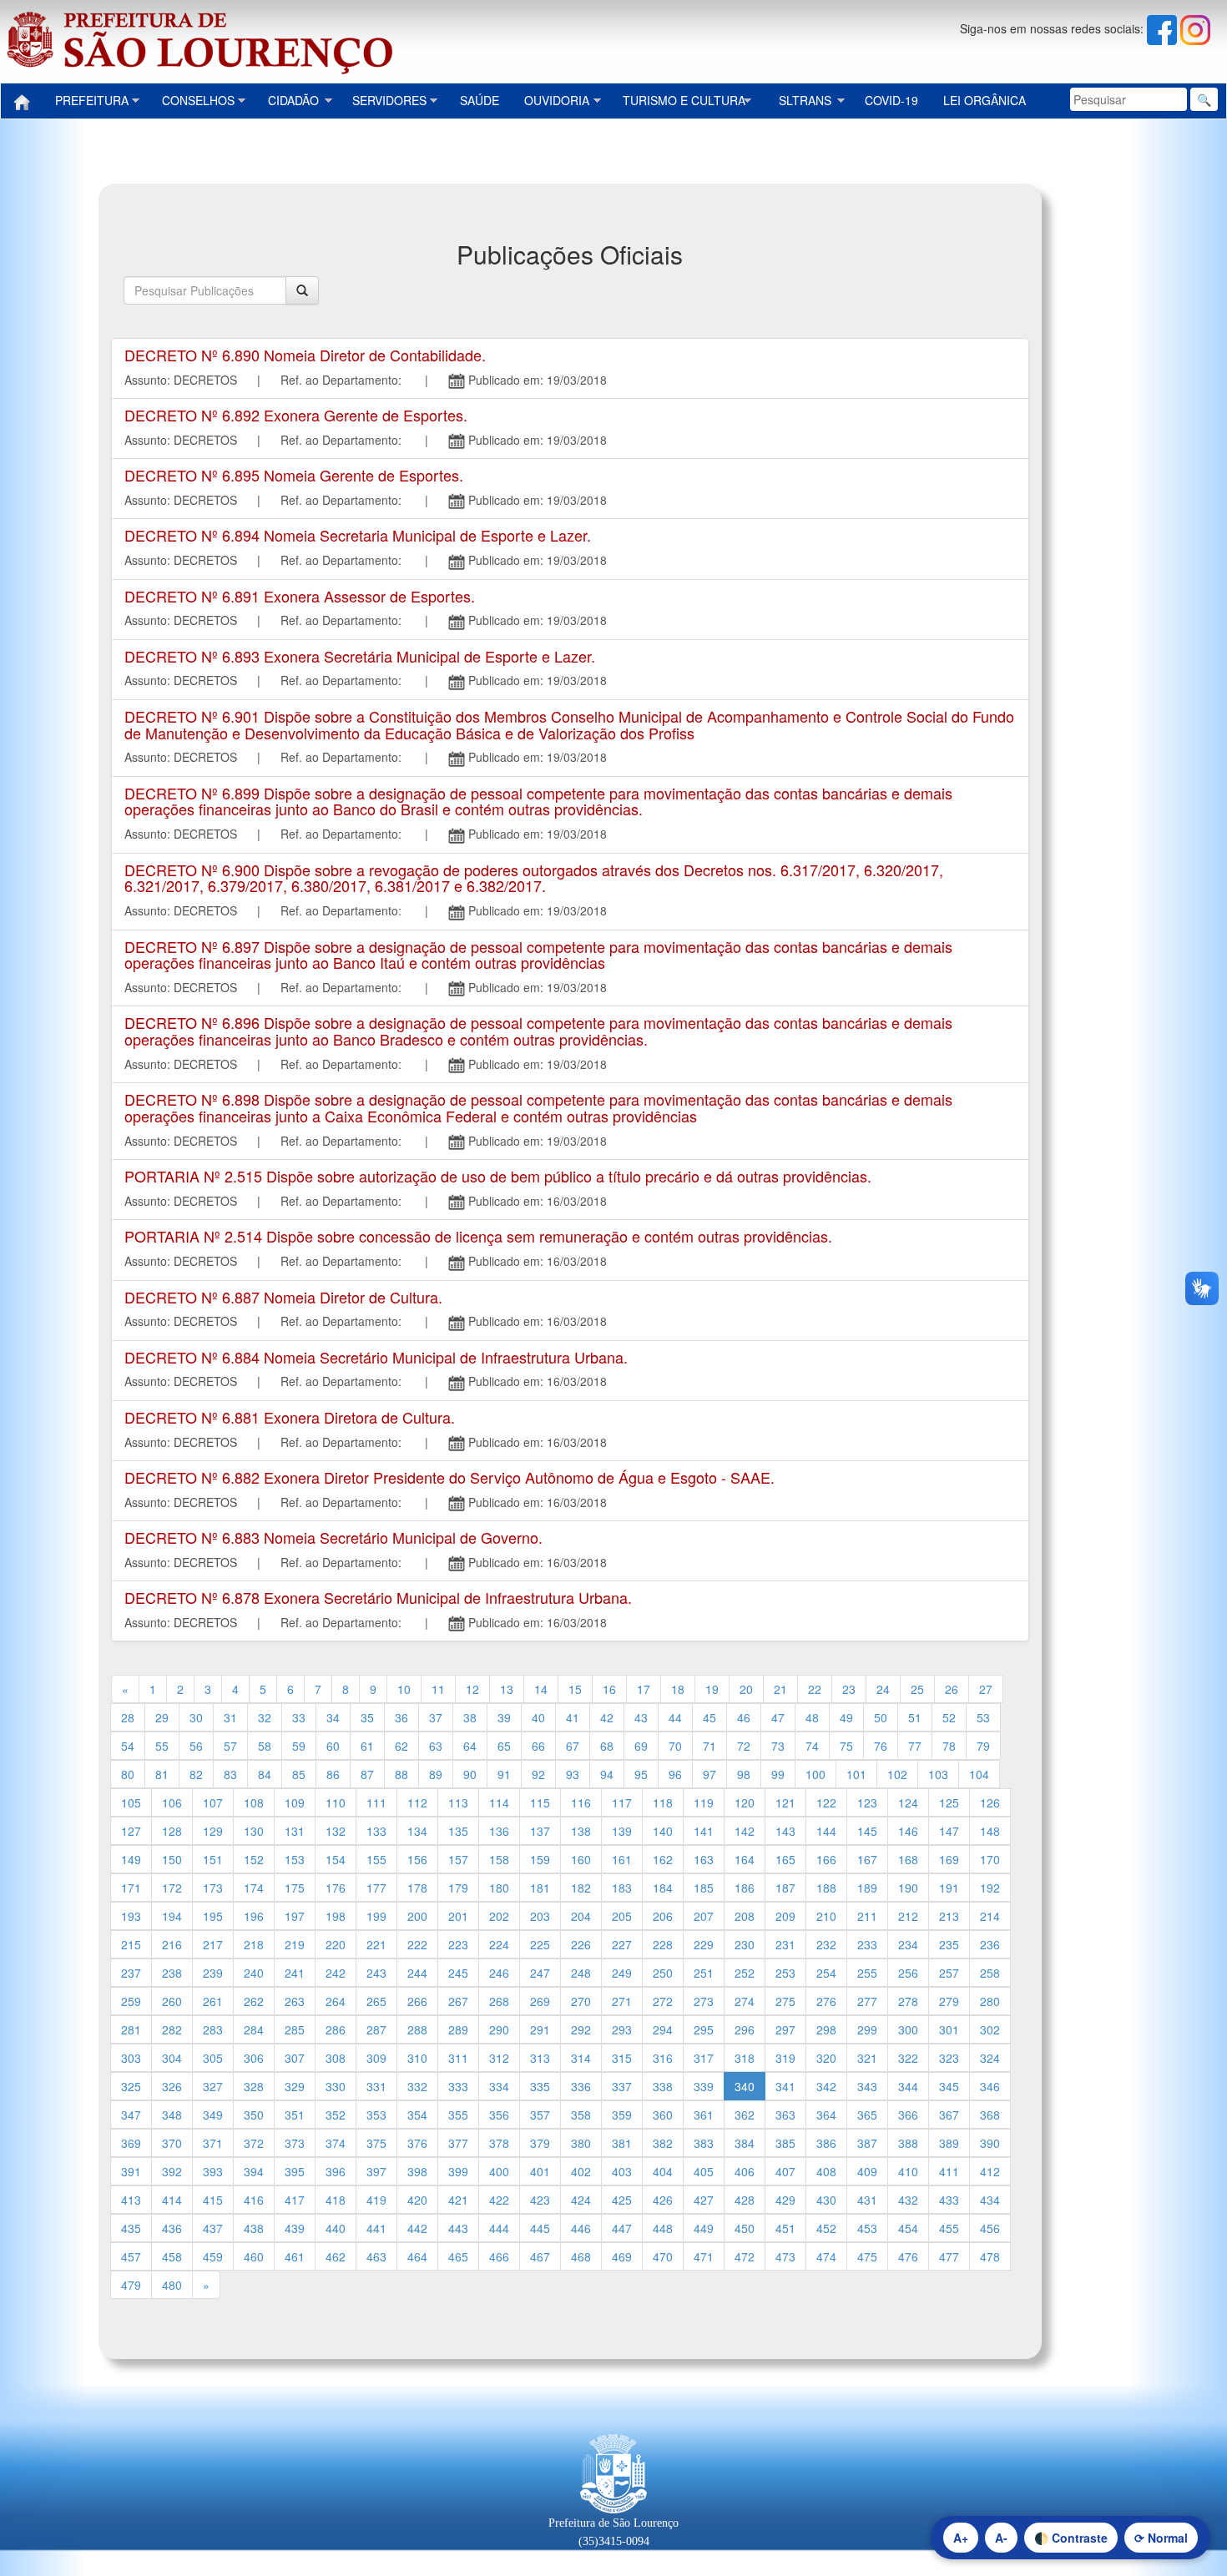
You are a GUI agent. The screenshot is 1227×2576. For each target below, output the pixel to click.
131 (295, 1831)
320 (826, 2058)
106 (172, 1802)
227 (622, 1944)
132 (336, 1831)
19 (712, 1689)
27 (986, 1689)
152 (254, 1859)
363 (785, 2115)
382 (663, 2143)
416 (254, 2200)
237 (131, 1973)
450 (745, 2228)
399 (458, 2171)
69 (641, 1746)
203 (540, 1916)
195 (213, 1916)
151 (213, 1859)
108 (254, 1802)
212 (908, 1916)
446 (581, 2228)
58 (265, 1746)
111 (376, 1802)
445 (540, 2228)
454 (908, 2228)
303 (131, 2058)
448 (663, 2228)
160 (581, 1859)
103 (938, 1774)
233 (867, 1944)
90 (470, 1774)
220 (336, 1944)
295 (704, 2029)
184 (663, 1888)
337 (622, 2086)
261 (213, 2001)
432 (908, 2200)
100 (815, 1774)
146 (908, 1831)
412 (990, 2171)
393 (213, 2171)
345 (949, 2086)
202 (499, 1916)
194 (172, 1916)
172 (172, 1888)
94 (607, 1774)
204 (581, 1916)
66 (538, 1746)
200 (417, 1916)
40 (538, 1717)
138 (581, 1831)
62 (401, 1746)
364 (826, 2115)
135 (458, 1831)
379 (540, 2143)
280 (990, 2001)
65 (504, 1746)
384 (745, 2143)
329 (295, 2086)
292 (581, 2029)
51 (915, 1717)
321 (867, 2058)
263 (295, 2001)
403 (622, 2171)
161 (622, 1859)
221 (376, 1944)
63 (436, 1746)
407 (785, 2171)
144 (826, 1831)
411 (949, 2171)
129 (213, 1831)
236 (990, 1944)
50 (881, 1717)
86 (333, 1774)
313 (540, 2058)
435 (131, 2228)
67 (573, 1746)
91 (504, 1774)
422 (499, 2200)
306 (254, 2058)
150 (172, 1859)
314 (581, 2058)
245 (458, 1973)
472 (745, 2256)
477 (949, 2256)
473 (785, 2256)
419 (376, 2200)
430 (826, 2200)
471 (704, 2256)
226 (581, 1944)
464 (417, 2256)
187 (785, 1888)
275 (785, 2001)
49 (846, 1717)
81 (162, 1774)
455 (949, 2228)
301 (949, 2029)
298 (826, 2029)
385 (785, 2143)
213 (949, 1916)
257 (949, 1973)
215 (131, 1944)
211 (867, 1916)
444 (499, 2228)
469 (622, 2256)
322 (908, 2058)
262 (254, 2001)
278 (908, 2001)
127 (131, 1831)
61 (367, 1746)
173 (213, 1888)
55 (162, 1746)
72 (744, 1746)
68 (607, 1746)
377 (458, 2143)
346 (990, 2086)
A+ (961, 2538)
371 (213, 2143)
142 (745, 1831)
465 (458, 2256)
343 (867, 2086)
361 (704, 2115)
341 (785, 2086)
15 (575, 1689)
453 (867, 2228)
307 (295, 2058)
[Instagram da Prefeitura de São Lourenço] (1195, 28)
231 (785, 1944)
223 (458, 1944)
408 (826, 2171)
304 (172, 2058)
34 (333, 1717)
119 (704, 1802)
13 (507, 1689)
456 (990, 2228)
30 (196, 1717)
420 (417, 2200)
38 (470, 1717)
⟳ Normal (1161, 2538)
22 (815, 1689)
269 (540, 2001)
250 (663, 1973)
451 (785, 2228)
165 (785, 1859)
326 (172, 2086)
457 (131, 2256)
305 (213, 2058)
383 (704, 2143)
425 (622, 2200)
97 (709, 1774)
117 (622, 1802)
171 (131, 1888)
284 (254, 2029)
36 (401, 1717)
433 (949, 2200)
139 (622, 1831)
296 (745, 2029)
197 (295, 1916)
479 (131, 2285)
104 (979, 1774)
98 (744, 1774)
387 (867, 2143)
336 (581, 2086)
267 (458, 2001)
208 (745, 1916)
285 (295, 2029)
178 (417, 1888)
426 (663, 2200)
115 (540, 1802)
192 (990, 1888)
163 (704, 1859)
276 (826, 2001)
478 (990, 2256)
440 (336, 2228)
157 (458, 1859)
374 (336, 2143)
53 (983, 1717)
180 (499, 1888)
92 (538, 1774)
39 (504, 1717)
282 (172, 2029)
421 (458, 2200)
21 (780, 1689)
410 (908, 2171)
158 (499, 1859)
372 (254, 2143)
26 (952, 1689)
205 (622, 1916)
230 (745, 1944)
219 (295, 1944)
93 (573, 1774)
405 (704, 2171)
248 (581, 1973)
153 (295, 1859)
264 (336, 2001)
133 (376, 1831)
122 (826, 1802)
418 (336, 2200)
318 (745, 2058)
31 (230, 1717)
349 (213, 2115)
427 (704, 2200)
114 (499, 1802)
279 (949, 2001)
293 (622, 2029)
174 (254, 1888)
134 (417, 1831)
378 (499, 2143)
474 (826, 2256)
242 (336, 1973)
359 (622, 2115)
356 (499, 2115)
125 (949, 1802)
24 (883, 1689)
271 (622, 2001)
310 (417, 2058)
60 (333, 1746)
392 (172, 2171)
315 (622, 2058)
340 (745, 2086)
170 (990, 1859)
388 (908, 2143)
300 (908, 2029)
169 (949, 1859)
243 (376, 1973)
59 (299, 1746)
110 (336, 1802)
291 (540, 2029)
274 (745, 2001)
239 (213, 1973)
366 (908, 2115)
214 (990, 1916)
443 (458, 2228)
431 (867, 2200)
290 (499, 2029)
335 (540, 2086)
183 (622, 1888)
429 (785, 2200)
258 (990, 1973)
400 (499, 2171)
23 (849, 1689)
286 (336, 2029)
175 (295, 1888)
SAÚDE (480, 100)
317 (704, 2058)
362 (745, 2115)
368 (990, 2115)
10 (404, 1689)
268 (499, 2001)
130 (254, 1831)
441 (376, 2228)
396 (336, 2171)
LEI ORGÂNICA (985, 100)
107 (213, 1802)
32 (265, 1717)
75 (846, 1746)
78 (949, 1746)
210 (826, 1916)
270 (581, 2001)
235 (949, 1944)
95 (641, 1774)
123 (867, 1802)
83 (230, 1774)
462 (336, 2256)
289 (458, 2029)
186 (745, 1888)
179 (458, 1888)
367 (949, 2115)
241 (295, 1973)
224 (499, 1944)
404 (663, 2171)
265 (376, 2001)
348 (172, 2115)
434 (990, 2200)
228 (663, 1944)
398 (417, 2171)
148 (990, 1831)
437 (213, 2228)
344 (908, 2086)
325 (131, 2086)
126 (990, 1802)
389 (949, 2143)
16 (609, 1689)
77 (915, 1746)
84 (265, 1774)
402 (581, 2171)
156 (417, 1859)
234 (908, 1944)
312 (499, 2058)
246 (499, 1973)
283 (213, 2029)
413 (131, 2200)
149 (131, 1859)
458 (172, 2256)
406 (745, 2171)
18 (678, 1689)
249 (622, 1973)
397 (376, 2171)
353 (376, 2115)
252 (745, 1973)
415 (213, 2200)
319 (785, 2058)
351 (295, 2115)
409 (867, 2171)
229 (704, 1944)
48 (812, 1717)
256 (908, 1973)
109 (295, 1802)
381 (622, 2143)
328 (254, 2086)
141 (704, 1831)
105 (131, 1802)
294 (663, 2029)
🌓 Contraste (1071, 2538)
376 (417, 2143)
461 (295, 2256)
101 (856, 1774)
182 (581, 1888)
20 (746, 1689)
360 (663, 2115)
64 (470, 1746)
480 (172, 2285)
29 (162, 1717)
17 (644, 1689)
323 (949, 2058)
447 (622, 2228)
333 (458, 2086)
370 (172, 2143)
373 (295, 2143)
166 (826, 1859)
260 (172, 2001)
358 (581, 2115)
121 (785, 1802)
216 (172, 1944)
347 (131, 2115)
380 (581, 2143)
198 (336, 1916)
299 (867, 2029)
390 (990, 2143)
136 (499, 1831)
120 (745, 1802)
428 (745, 2200)
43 (641, 1717)
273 (704, 2001)
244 (417, 1973)
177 (376, 1888)
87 (367, 1774)
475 (867, 2256)
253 (785, 1973)
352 (336, 2115)
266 (417, 2001)
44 (675, 1717)
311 (458, 2058)
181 (540, 1888)
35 (367, 1717)
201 (458, 1916)
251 (704, 1973)
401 (540, 2171)
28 (128, 1717)
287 (376, 2029)
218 (254, 1944)
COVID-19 (891, 100)
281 (131, 2029)
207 (704, 1916)
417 (295, 2200)
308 (336, 2058)
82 (196, 1774)
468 (581, 2256)
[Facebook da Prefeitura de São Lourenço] (1164, 28)
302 (990, 2029)
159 (540, 1859)
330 (336, 2086)
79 (983, 1746)
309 (376, 2058)
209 (785, 1916)
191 (949, 1888)
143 (785, 1831)
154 (336, 1859)
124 (908, 1802)
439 (295, 2228)
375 (376, 2143)
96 (675, 1774)
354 (417, 2115)
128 (172, 1831)
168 (908, 1859)
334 (499, 2086)
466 (499, 2256)
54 (128, 1746)
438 (254, 2228)
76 (881, 1746)
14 (541, 1689)
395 (295, 2171)
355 (458, 2115)
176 (336, 1888)
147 (949, 1831)
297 (785, 2029)
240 (254, 1973)
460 (254, 2256)
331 (376, 2086)
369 (131, 2143)
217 (213, 1944)
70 (675, 1746)
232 (826, 1944)
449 (704, 2228)
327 (213, 2086)
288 (417, 2029)
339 (704, 2086)
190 (908, 1888)
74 (812, 1746)
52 (949, 1717)
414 (172, 2200)
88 (401, 1774)
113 (458, 1802)
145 (867, 1831)
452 (826, 2228)
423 (540, 2200)
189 (867, 1888)
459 (213, 2256)
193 (131, 1916)
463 (376, 2256)
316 (663, 2058)
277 (867, 2001)
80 (128, 1774)
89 (436, 1774)
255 (867, 1973)
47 (778, 1717)
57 (230, 1746)
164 (745, 1859)
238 (172, 1973)
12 (472, 1689)
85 (299, 1774)
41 (573, 1717)
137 (540, 1831)
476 (908, 2256)
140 (663, 1831)
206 (663, 1916)
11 (438, 1689)
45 (709, 1717)
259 (131, 2001)
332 (417, 2086)
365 (867, 2115)
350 (254, 2115)
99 (778, 1774)
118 (663, 1802)
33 (299, 1717)
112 (417, 1802)
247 (540, 1973)
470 (663, 2256)
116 (581, 1802)
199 (376, 1916)
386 (826, 2143)
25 (917, 1689)
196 (254, 1916)
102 (897, 1774)
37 (436, 1717)
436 (172, 2228)
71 (709, 1746)
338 (663, 2086)
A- (1001, 2538)
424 (581, 2200)
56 (196, 1746)
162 (663, 1859)
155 (376, 1859)
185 (704, 1888)
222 (417, 1944)
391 (131, 2171)
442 (417, 2228)
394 (254, 2171)
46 (744, 1717)
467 (540, 2256)
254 (826, 1973)
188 (826, 1888)
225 (540, 1944)
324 (990, 2058)
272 (663, 2001)
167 (867, 1859)
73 (778, 1746)
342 (826, 2086)
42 (607, 1717)
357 (540, 2115)
